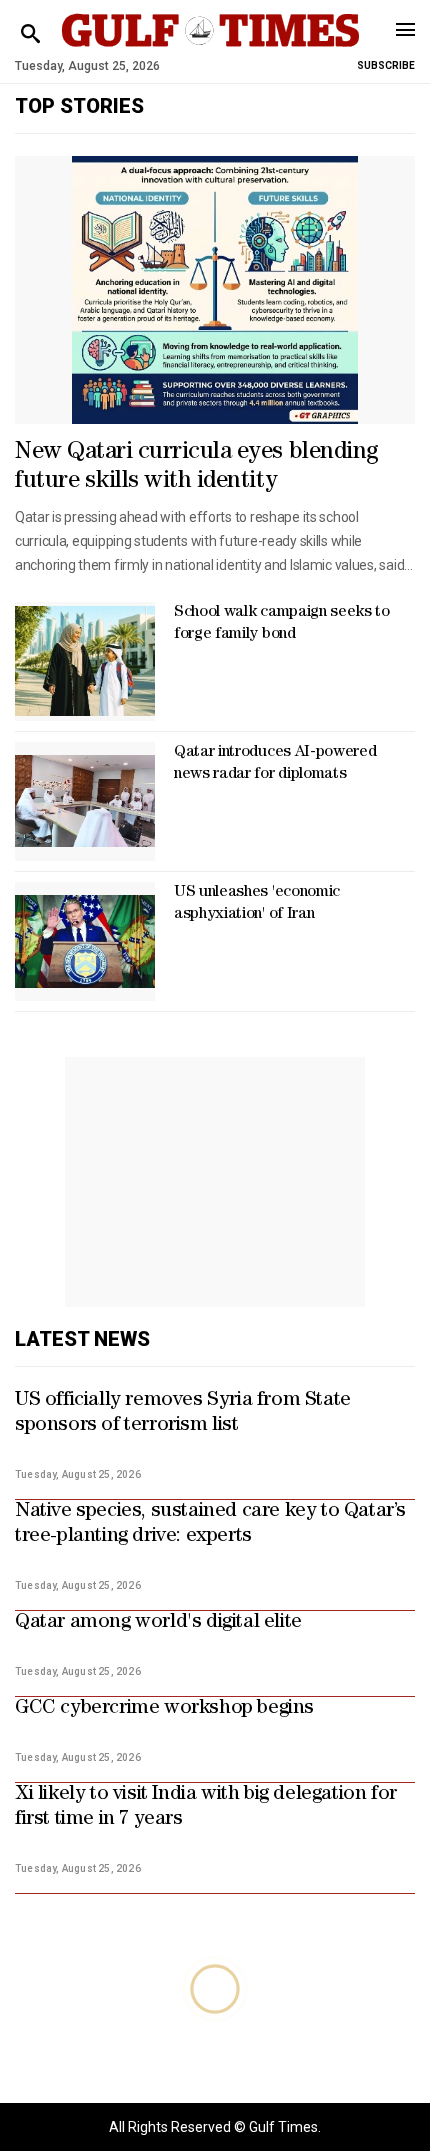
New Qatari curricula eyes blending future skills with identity (197, 467)
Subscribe (386, 65)
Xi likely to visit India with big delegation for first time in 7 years (206, 1807)
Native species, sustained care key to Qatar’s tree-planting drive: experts (210, 1524)
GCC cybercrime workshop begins (164, 1709)
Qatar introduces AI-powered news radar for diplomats (275, 764)
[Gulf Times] (210, 49)
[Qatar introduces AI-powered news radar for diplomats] (85, 801)
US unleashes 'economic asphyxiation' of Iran (257, 904)
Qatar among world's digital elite (158, 1623)
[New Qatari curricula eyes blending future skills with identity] (215, 290)
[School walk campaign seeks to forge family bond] (85, 661)
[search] (30, 34)
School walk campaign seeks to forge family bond (282, 624)
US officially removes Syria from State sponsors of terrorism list (183, 1413)
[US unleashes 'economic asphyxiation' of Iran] (85, 941)
